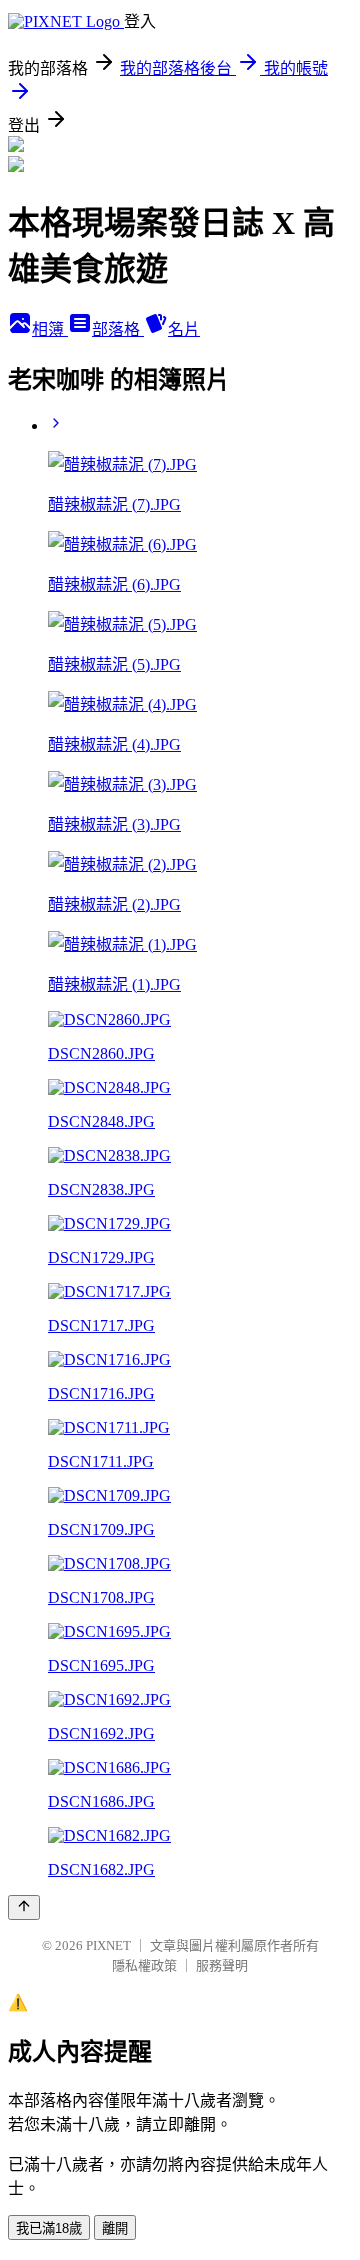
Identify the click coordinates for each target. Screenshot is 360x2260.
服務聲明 (222, 1965)
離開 (115, 2228)
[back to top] (24, 1907)
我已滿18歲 (49, 2228)
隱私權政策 (144, 1965)
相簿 (50, 329)
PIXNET (108, 1945)
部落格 (118, 329)
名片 (184, 329)
